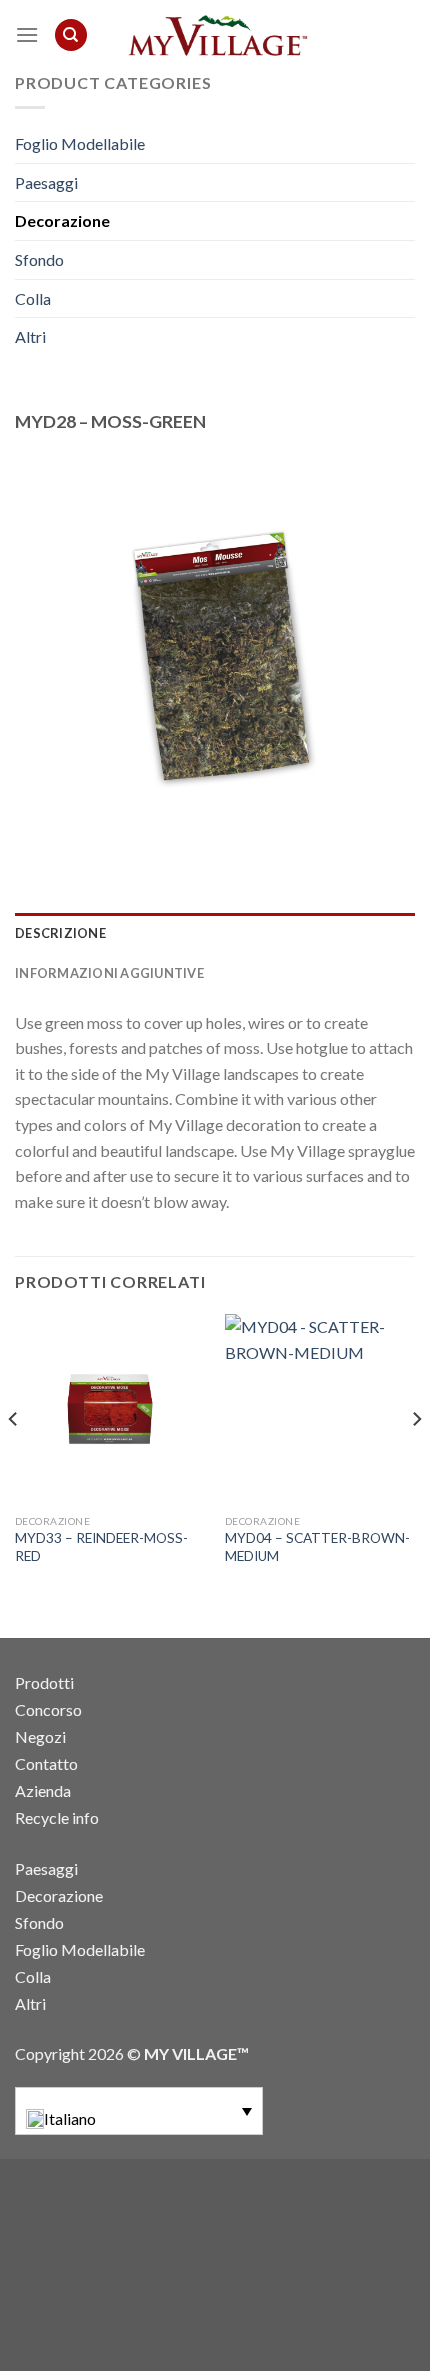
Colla (33, 298)
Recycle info (57, 1817)
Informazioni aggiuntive (109, 973)
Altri (30, 336)
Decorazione (62, 220)
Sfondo (39, 259)
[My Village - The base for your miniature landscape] (215, 35)
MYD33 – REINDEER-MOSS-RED (101, 1547)
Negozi (40, 1736)
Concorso (48, 1709)
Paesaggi (46, 182)
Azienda (43, 1790)
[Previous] (14, 1458)
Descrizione (60, 933)
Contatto (46, 1763)
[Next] (416, 1458)
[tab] (215, 933)
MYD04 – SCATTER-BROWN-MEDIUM (317, 1547)
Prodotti (44, 1682)
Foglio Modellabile (80, 143)
